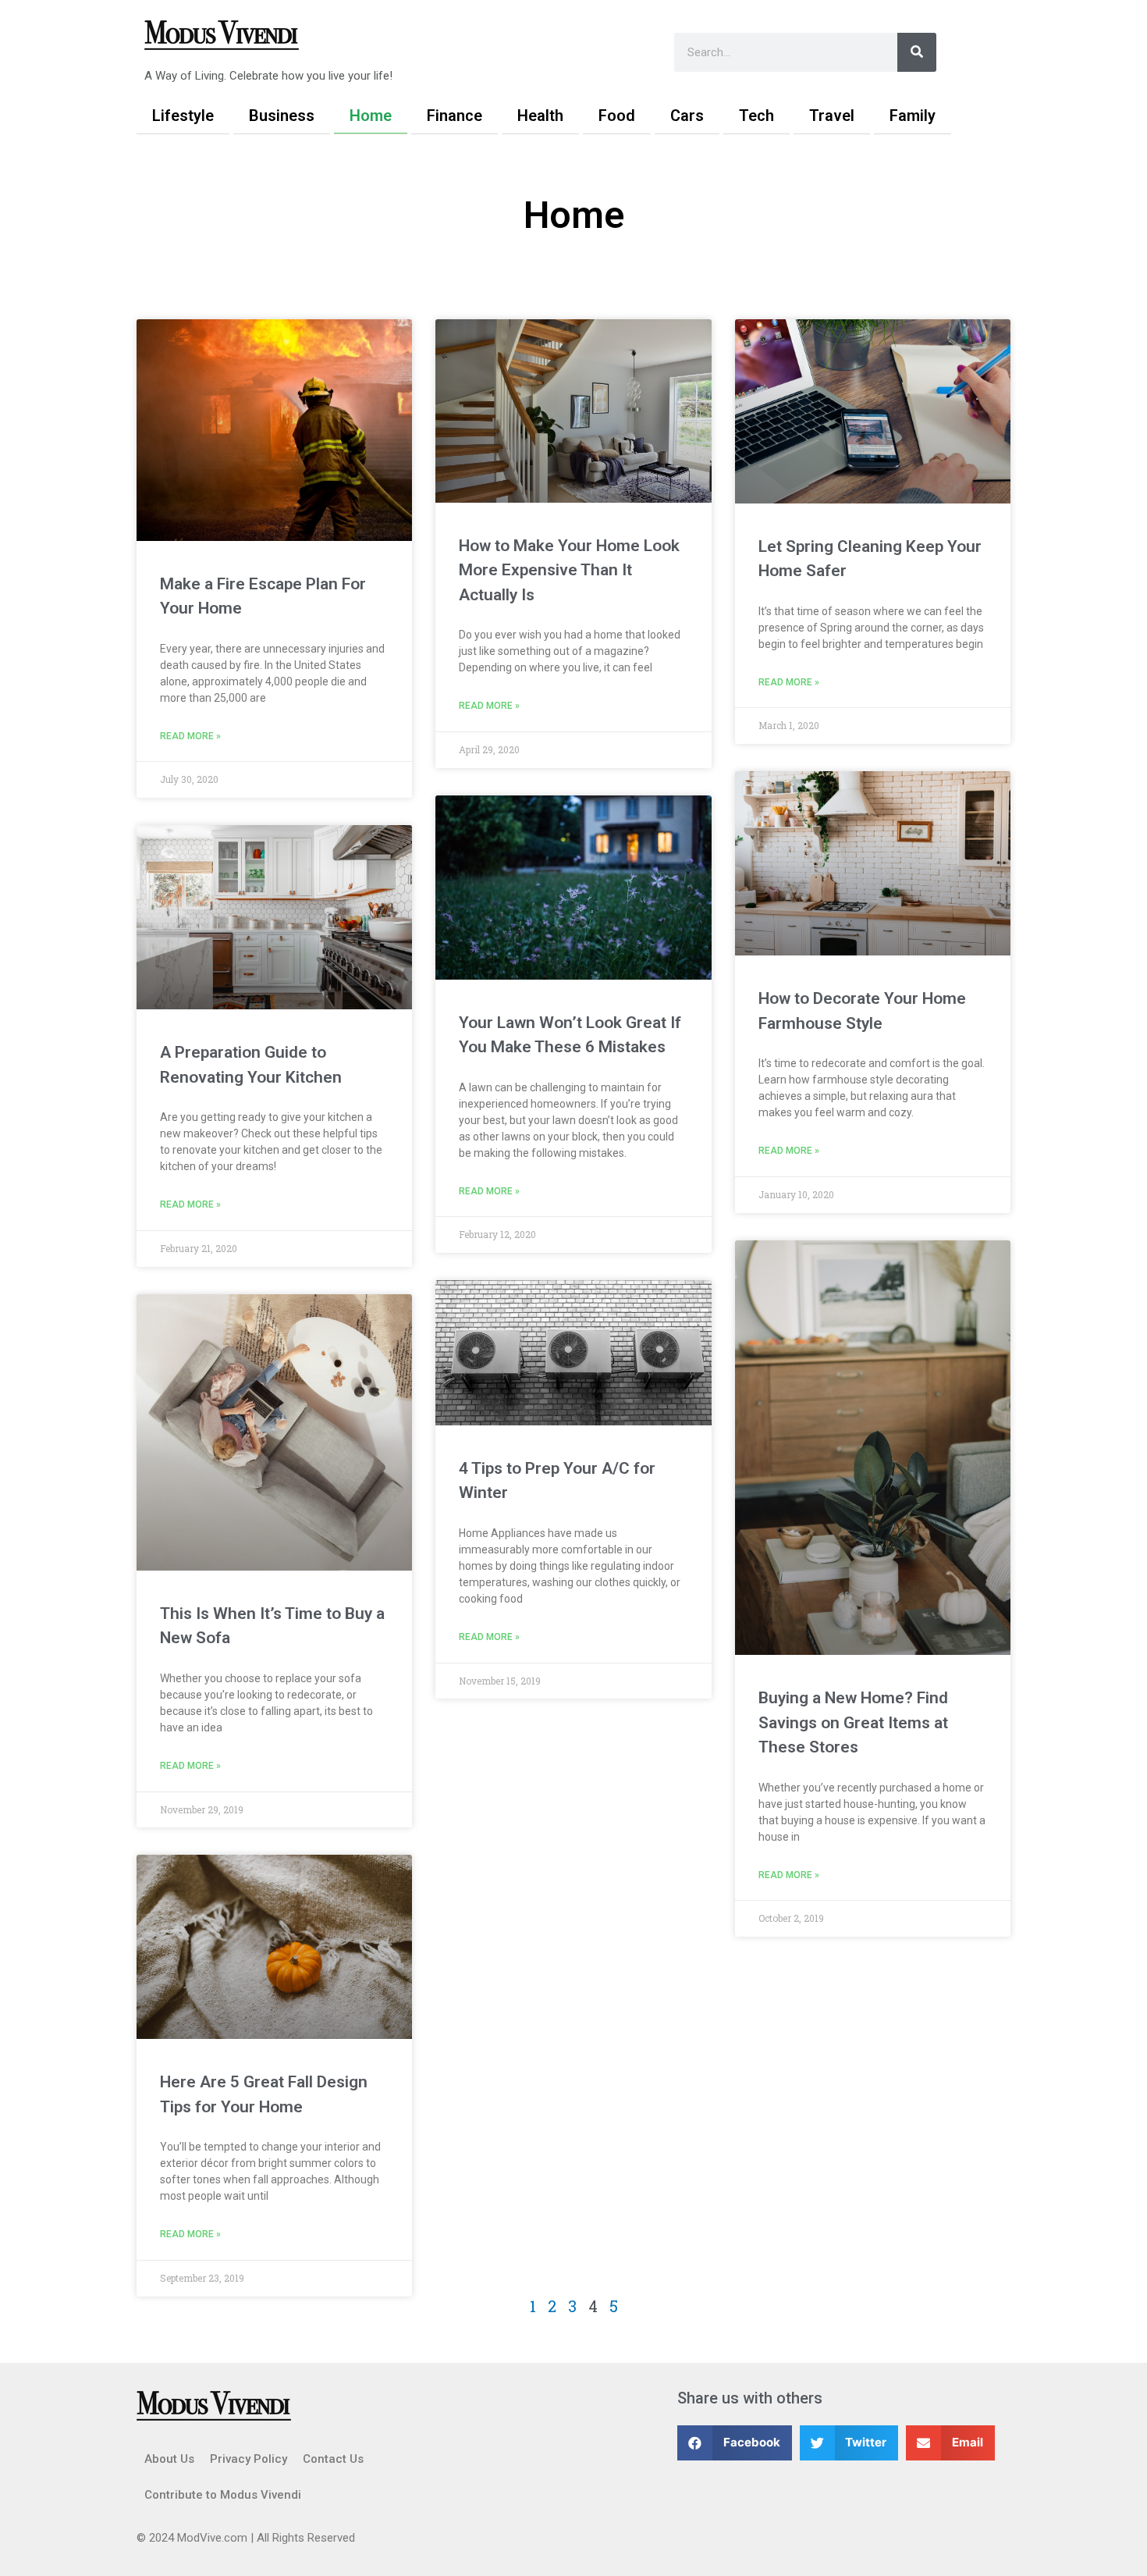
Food (617, 116)
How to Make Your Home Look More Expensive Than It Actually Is (569, 570)
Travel (832, 116)
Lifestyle (183, 116)
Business (282, 116)
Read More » (190, 736)
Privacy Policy (249, 2459)
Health (540, 116)
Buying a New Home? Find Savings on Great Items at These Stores (853, 1722)
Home (371, 116)
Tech (756, 116)
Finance (455, 116)
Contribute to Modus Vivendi (223, 2495)
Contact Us (333, 2459)
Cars (687, 116)
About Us (169, 2459)
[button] (735, 2443)
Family (913, 116)
